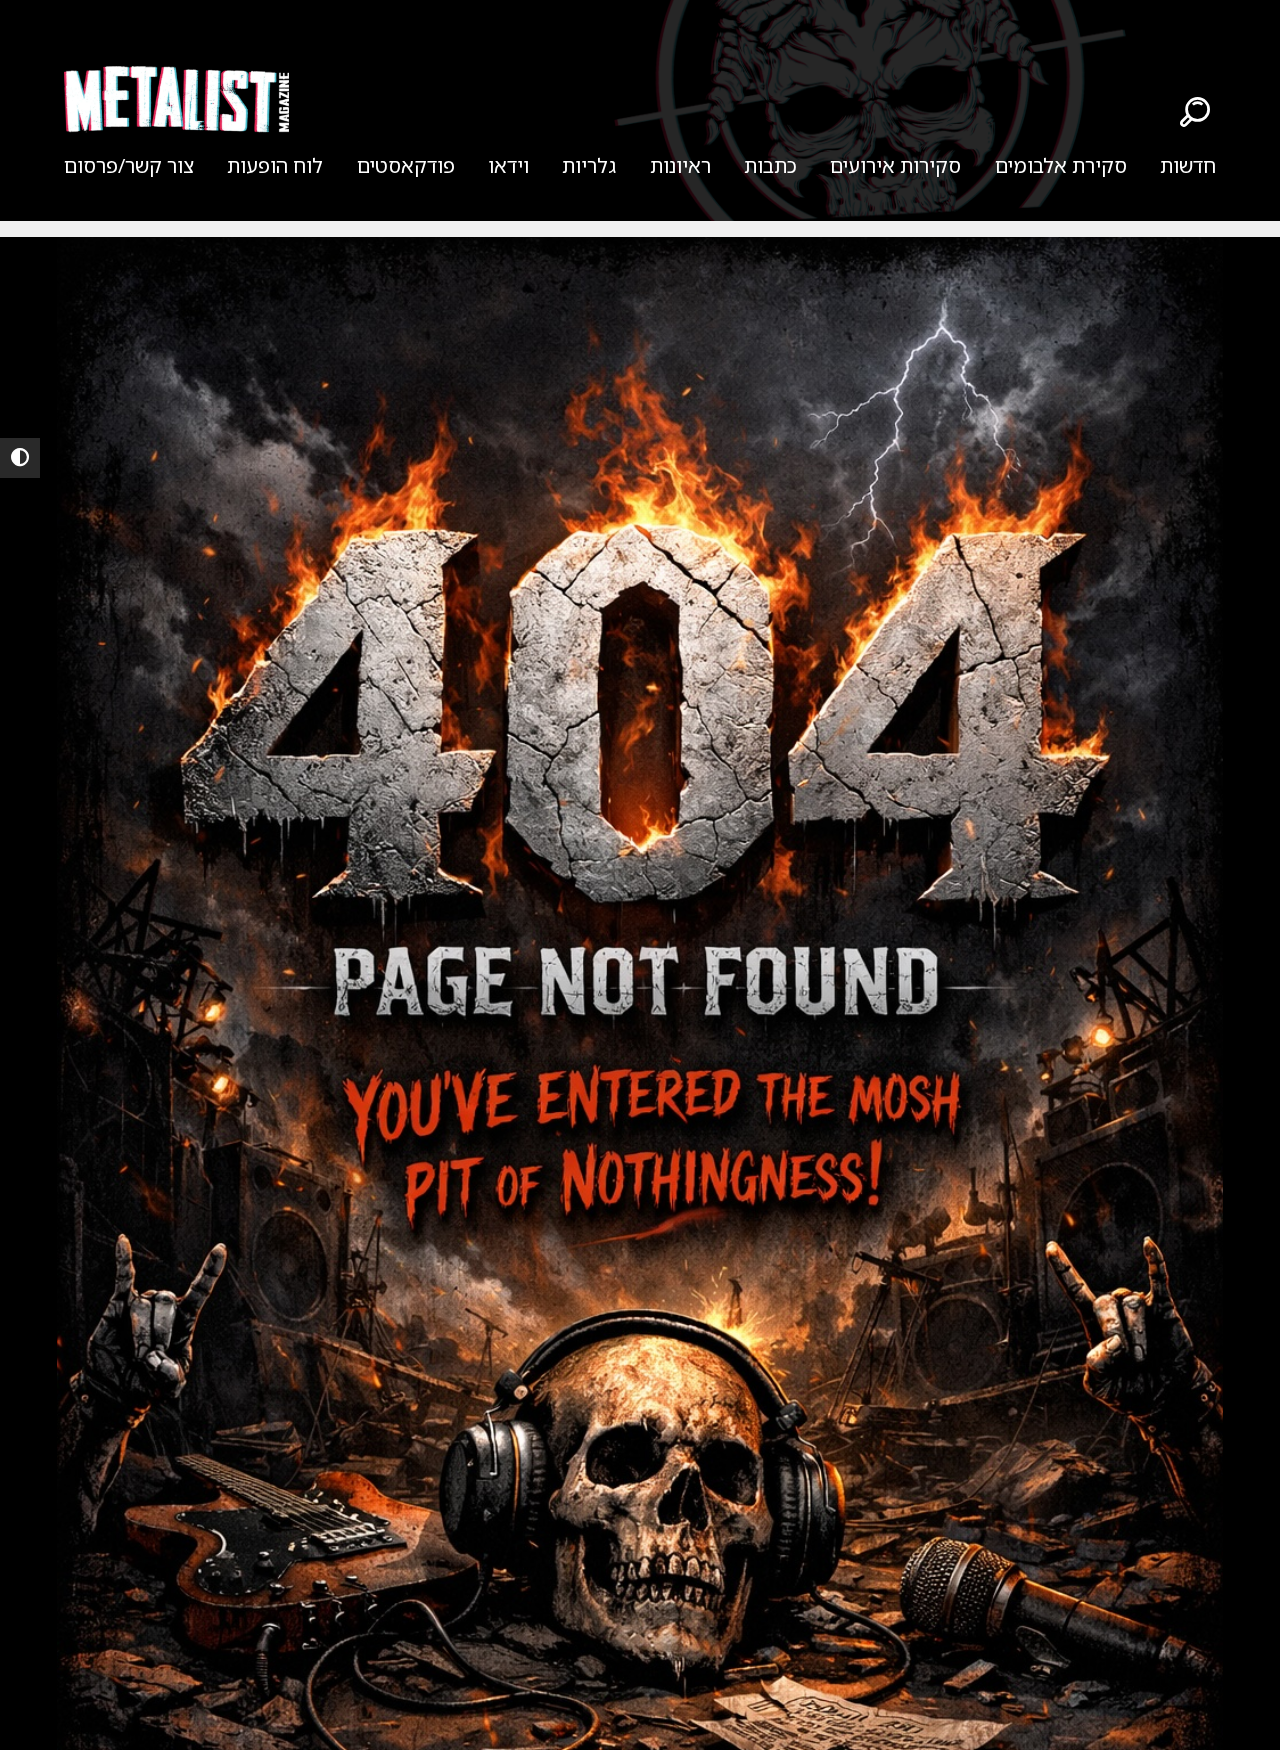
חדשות (1188, 165)
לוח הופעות (275, 165)
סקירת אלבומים (1061, 165)
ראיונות (680, 165)
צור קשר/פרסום (129, 165)
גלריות (589, 165)
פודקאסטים (406, 165)
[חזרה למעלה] (1230, 1710)
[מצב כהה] (20, 458)
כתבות (770, 165)
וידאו (508, 165)
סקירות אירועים (895, 165)
